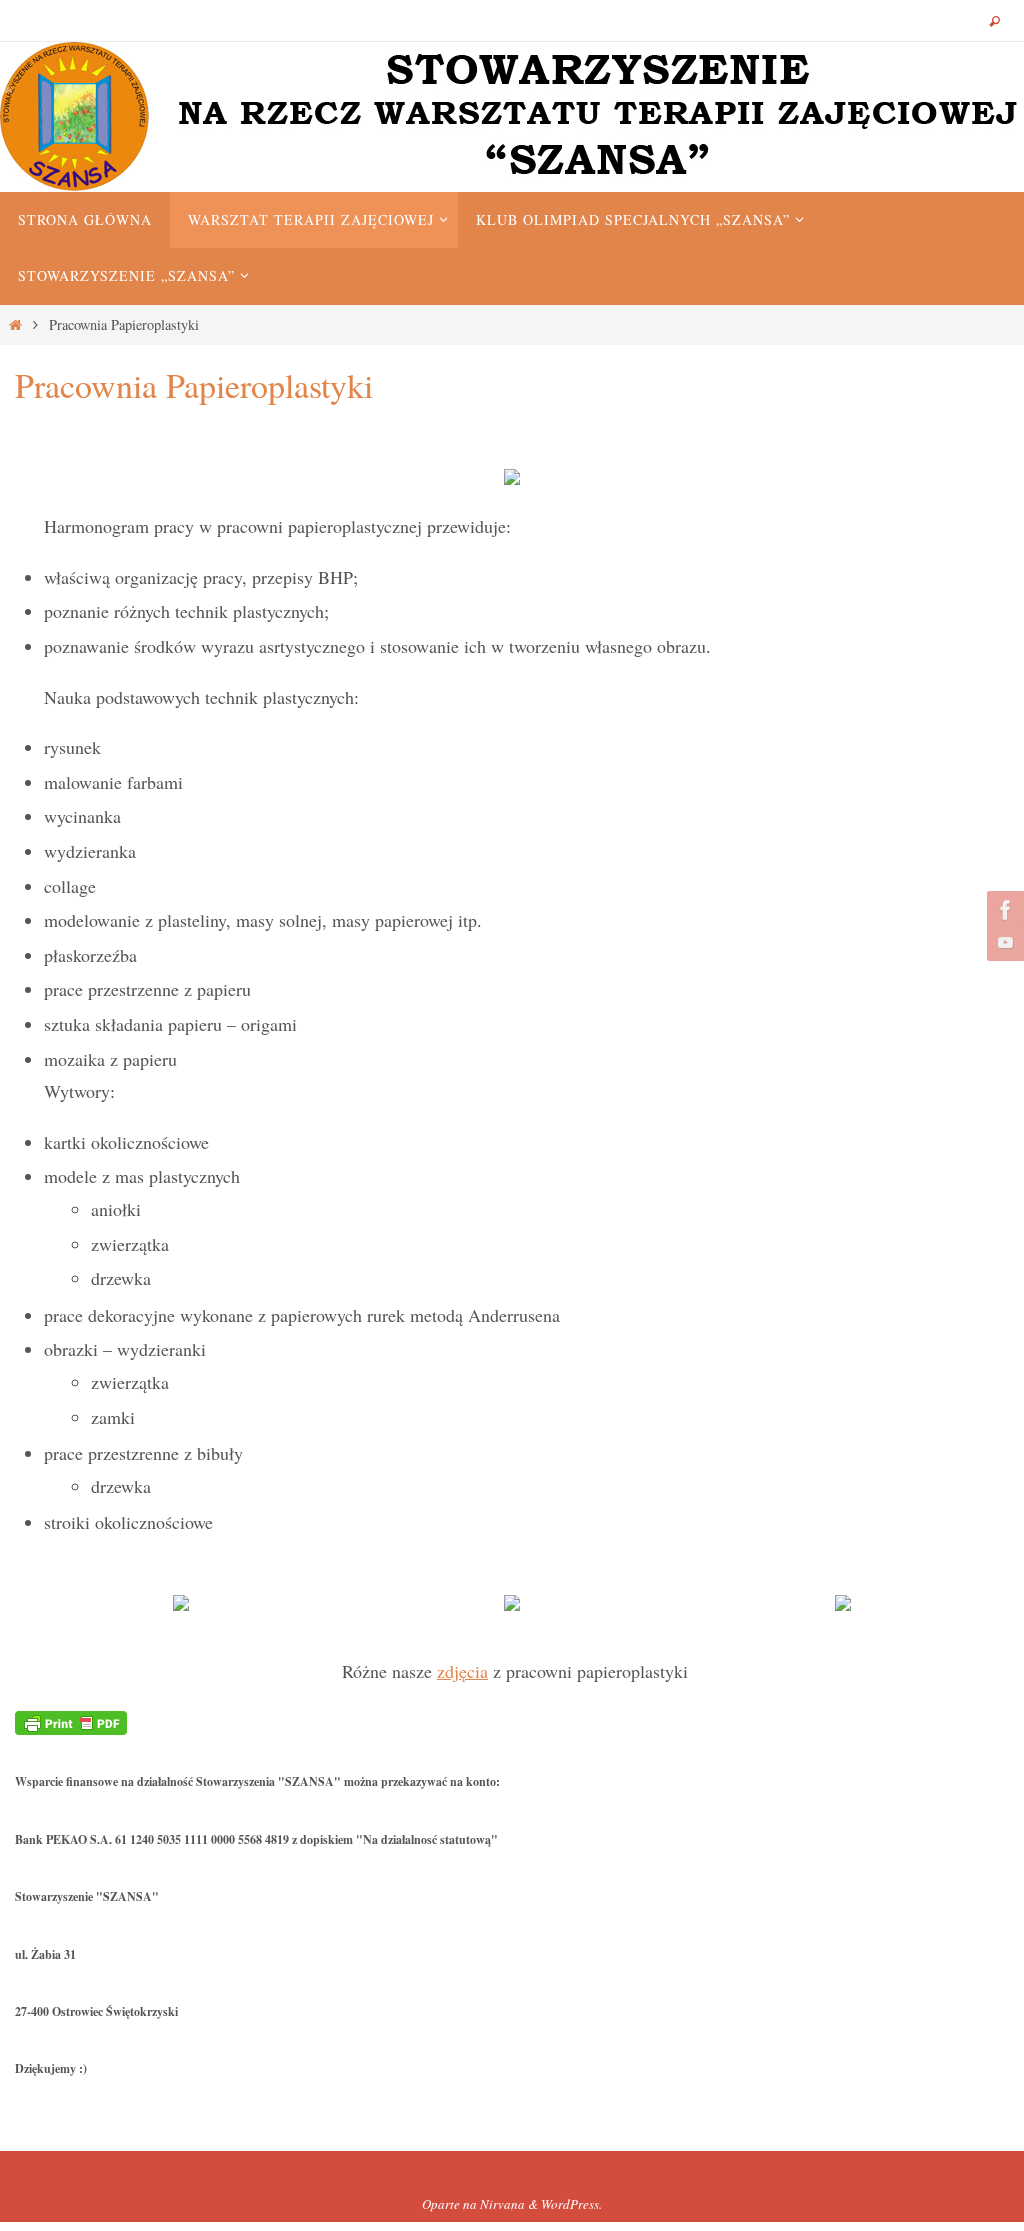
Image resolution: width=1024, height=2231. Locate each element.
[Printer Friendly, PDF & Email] (71, 1721)
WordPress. (571, 2204)
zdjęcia (462, 1671)
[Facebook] (1003, 910)
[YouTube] (1003, 942)
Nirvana (502, 2204)
